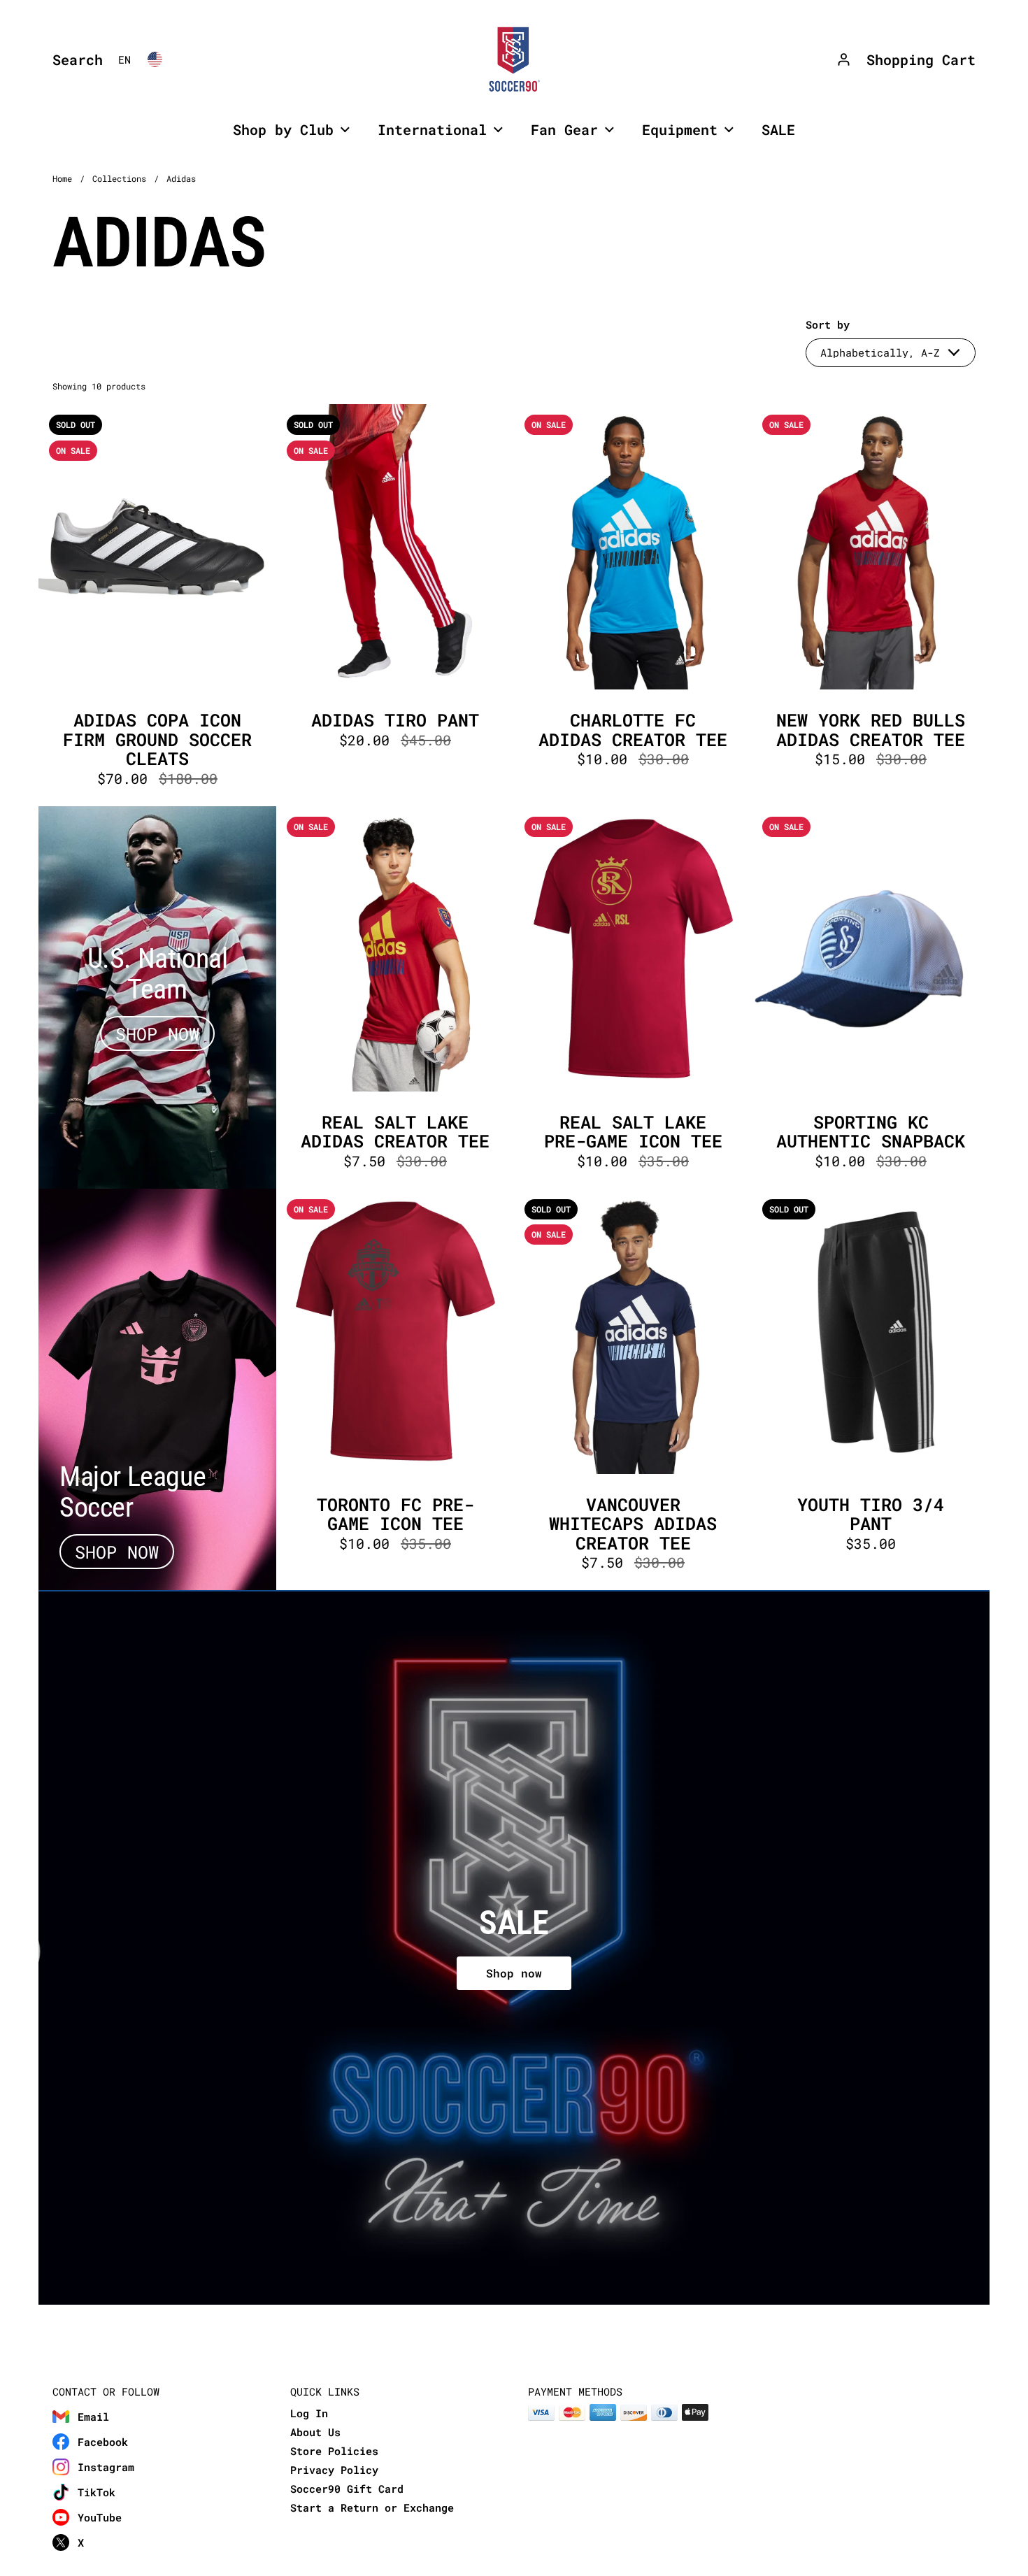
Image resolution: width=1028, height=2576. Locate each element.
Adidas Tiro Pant (395, 605)
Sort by (828, 325)
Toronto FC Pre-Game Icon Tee (395, 1390)
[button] (74, 59)
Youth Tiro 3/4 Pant (871, 1390)
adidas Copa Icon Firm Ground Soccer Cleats (157, 605)
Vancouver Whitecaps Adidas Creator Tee (633, 1390)
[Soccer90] (514, 59)
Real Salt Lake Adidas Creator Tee (395, 997)
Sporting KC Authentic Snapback (871, 997)
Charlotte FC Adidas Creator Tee (633, 605)
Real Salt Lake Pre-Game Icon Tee (633, 997)
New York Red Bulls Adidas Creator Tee (871, 605)
